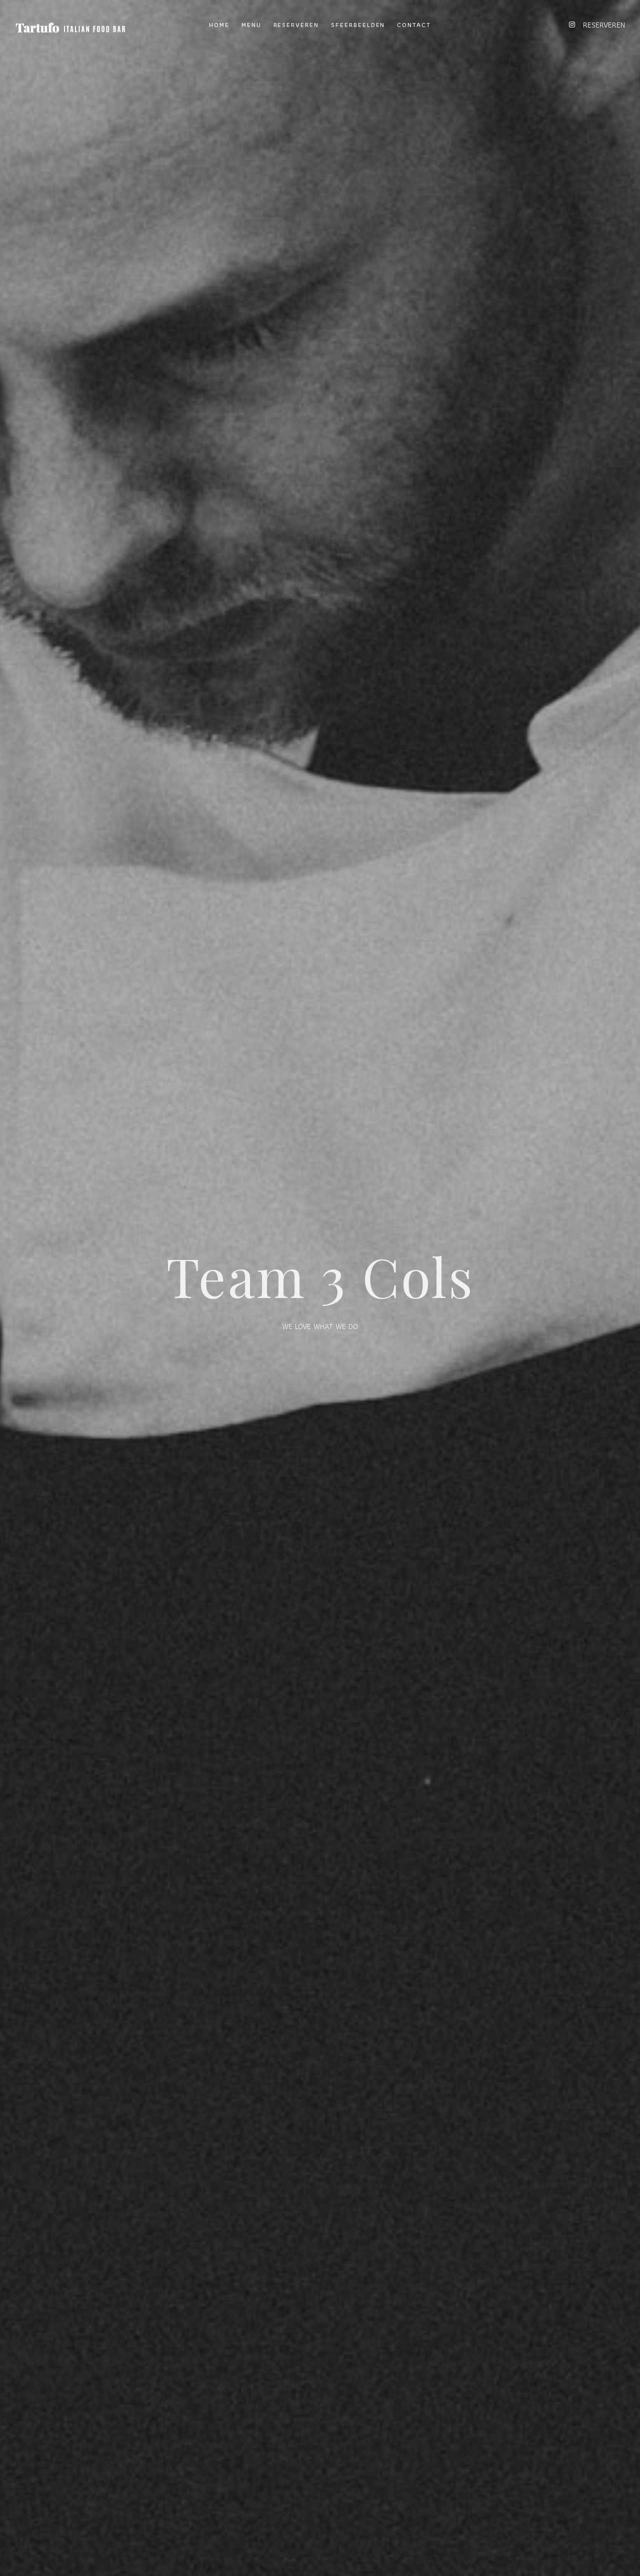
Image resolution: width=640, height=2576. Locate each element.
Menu (251, 25)
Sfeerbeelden (358, 25)
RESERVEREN (604, 25)
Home (219, 25)
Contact (414, 25)
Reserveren (296, 25)
